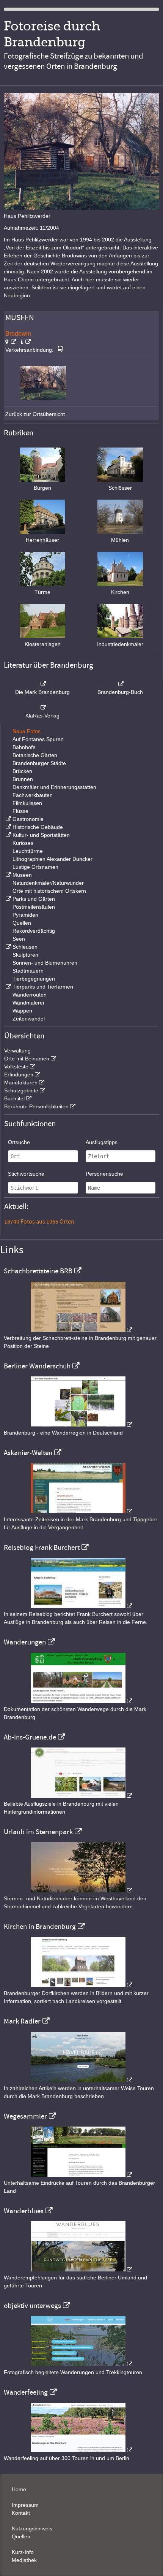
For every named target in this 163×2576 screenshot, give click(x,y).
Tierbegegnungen (34, 979)
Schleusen (25, 947)
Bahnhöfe (24, 747)
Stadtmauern (28, 971)
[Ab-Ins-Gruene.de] (81, 1796)
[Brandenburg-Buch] (120, 684)
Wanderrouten (30, 995)
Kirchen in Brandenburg (40, 1927)
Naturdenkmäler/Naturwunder (48, 883)
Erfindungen (19, 1075)
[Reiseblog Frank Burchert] (81, 1606)
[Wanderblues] (81, 2270)
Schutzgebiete (21, 1090)
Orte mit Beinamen (27, 1059)
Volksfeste (16, 1067)
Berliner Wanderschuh (37, 1366)
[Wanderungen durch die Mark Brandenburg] (81, 1701)
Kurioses (23, 843)
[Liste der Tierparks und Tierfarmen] (8, 987)
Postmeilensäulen (34, 907)
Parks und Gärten (34, 899)
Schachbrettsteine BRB (38, 1271)
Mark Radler (22, 2021)
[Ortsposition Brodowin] (11, 342)
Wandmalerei (28, 1003)
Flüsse (20, 811)
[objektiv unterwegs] (81, 2364)
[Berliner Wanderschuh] (81, 1425)
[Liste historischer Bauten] (8, 827)
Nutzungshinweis (32, 2528)
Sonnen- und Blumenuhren (45, 963)
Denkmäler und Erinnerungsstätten (54, 787)
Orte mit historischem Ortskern (49, 891)
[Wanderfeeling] (81, 2450)
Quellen (22, 923)
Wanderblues (24, 2211)
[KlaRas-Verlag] (43, 708)
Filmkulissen (27, 803)
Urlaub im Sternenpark (38, 1832)
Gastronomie (28, 819)
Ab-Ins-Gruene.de (30, 1737)
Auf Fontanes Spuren (38, 739)
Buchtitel (14, 1098)
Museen (22, 875)
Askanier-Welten (28, 1453)
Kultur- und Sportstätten (41, 835)
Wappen (22, 1011)
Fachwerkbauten (33, 795)
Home (19, 2489)
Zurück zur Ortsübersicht (35, 414)
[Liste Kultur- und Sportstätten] (8, 835)
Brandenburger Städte (39, 763)
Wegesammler (25, 2116)
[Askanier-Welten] (81, 1511)
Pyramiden (25, 915)
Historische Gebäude (38, 827)
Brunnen (23, 779)
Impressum (25, 2505)
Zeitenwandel (29, 1019)
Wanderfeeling (26, 2392)
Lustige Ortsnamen (35, 867)
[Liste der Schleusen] (8, 947)
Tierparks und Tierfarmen (43, 987)
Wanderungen (25, 1642)
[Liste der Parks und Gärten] (8, 899)
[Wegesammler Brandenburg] (81, 2175)
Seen (19, 939)
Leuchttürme (28, 851)
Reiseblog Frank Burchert (42, 1548)
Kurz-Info (23, 2552)
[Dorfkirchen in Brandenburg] (81, 1985)
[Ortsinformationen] (26, 342)
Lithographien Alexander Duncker (53, 859)
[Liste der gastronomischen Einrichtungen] (8, 819)
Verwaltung (17, 1051)
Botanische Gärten (35, 755)
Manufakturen (21, 1082)
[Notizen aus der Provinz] (81, 2080)
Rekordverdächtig (34, 931)
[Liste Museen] (8, 875)
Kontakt (21, 2513)
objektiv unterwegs (32, 2306)
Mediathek (24, 2560)
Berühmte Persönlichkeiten (36, 1106)
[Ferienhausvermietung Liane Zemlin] (81, 1890)
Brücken (22, 771)
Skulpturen (25, 955)
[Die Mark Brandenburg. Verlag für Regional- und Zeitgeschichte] (43, 684)
